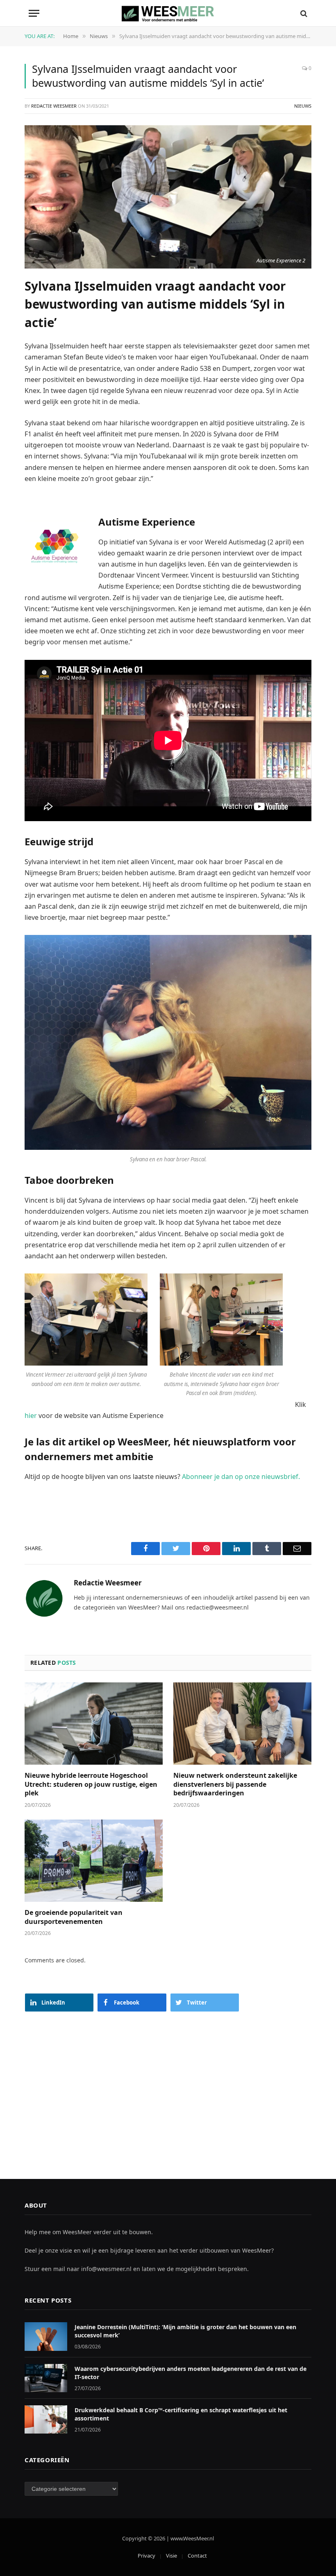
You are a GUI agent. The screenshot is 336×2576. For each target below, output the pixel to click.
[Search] (303, 13)
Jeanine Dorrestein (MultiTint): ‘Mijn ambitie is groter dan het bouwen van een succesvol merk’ (185, 2331)
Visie (171, 2556)
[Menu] (34, 13)
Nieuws (303, 106)
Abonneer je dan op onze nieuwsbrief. (241, 1477)
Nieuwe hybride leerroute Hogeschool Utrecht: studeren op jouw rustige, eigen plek (91, 1785)
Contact (197, 2556)
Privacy (146, 2556)
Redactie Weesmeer (54, 106)
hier (31, 1416)
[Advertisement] (168, 2087)
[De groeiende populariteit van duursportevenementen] (94, 1861)
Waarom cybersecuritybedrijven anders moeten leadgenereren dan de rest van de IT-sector (191, 2373)
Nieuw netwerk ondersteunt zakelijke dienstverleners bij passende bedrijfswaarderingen (235, 1785)
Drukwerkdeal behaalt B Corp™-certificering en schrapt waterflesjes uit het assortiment (181, 2414)
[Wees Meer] (168, 13)
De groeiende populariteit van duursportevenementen (74, 1917)
